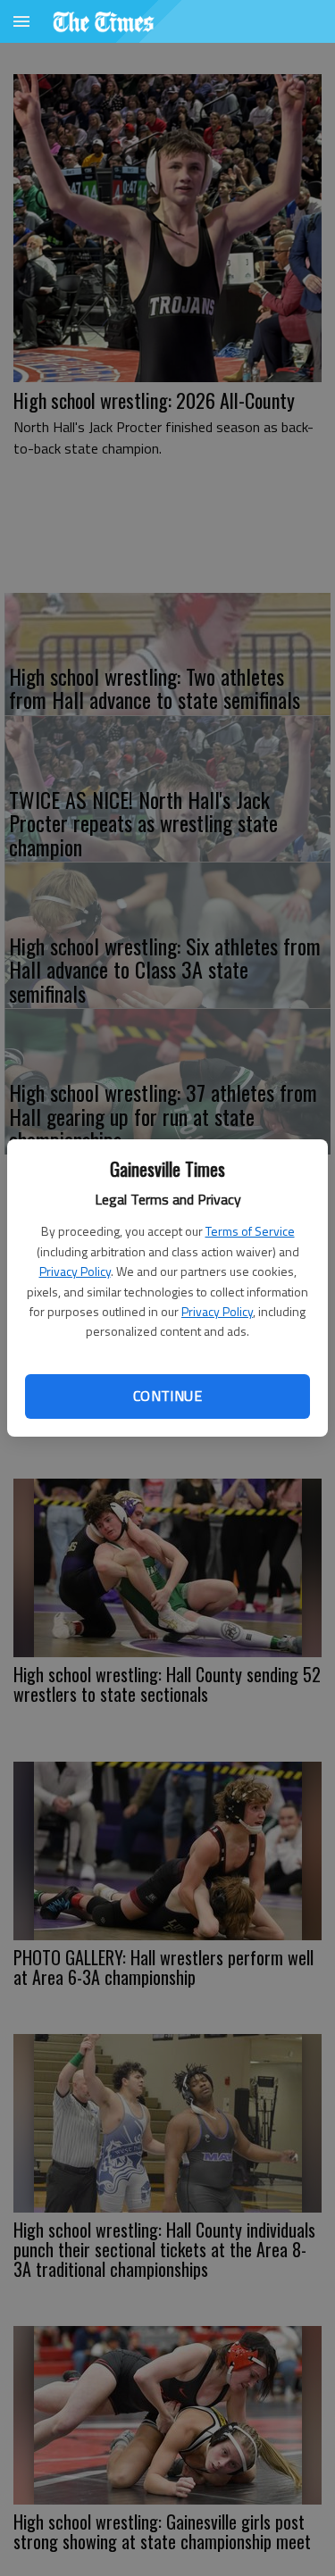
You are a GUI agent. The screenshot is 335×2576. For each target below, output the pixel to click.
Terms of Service (250, 1231)
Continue (167, 1396)
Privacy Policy (75, 1271)
